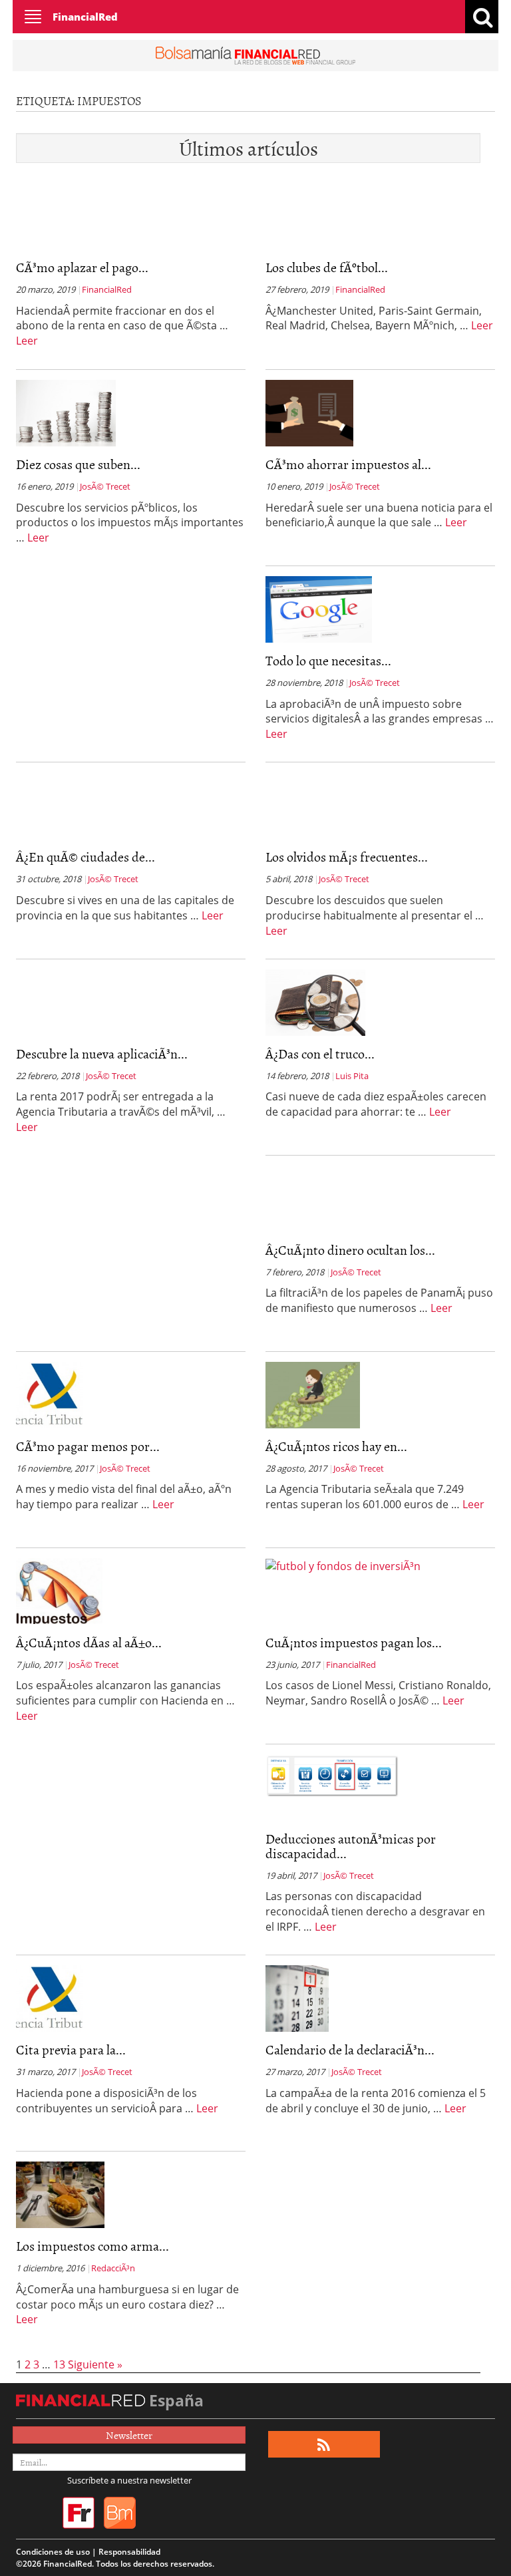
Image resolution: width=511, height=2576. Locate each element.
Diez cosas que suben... (78, 464)
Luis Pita (352, 1076)
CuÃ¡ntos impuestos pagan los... (354, 1642)
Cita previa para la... (71, 2049)
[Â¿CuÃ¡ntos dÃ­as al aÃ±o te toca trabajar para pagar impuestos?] (59, 1590)
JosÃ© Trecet (105, 486)
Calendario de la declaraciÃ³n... (350, 2049)
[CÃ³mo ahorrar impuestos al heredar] (309, 412)
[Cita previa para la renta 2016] (49, 1997)
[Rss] (324, 2445)
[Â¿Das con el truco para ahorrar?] (315, 1001)
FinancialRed (85, 17)
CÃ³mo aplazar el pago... (82, 267)
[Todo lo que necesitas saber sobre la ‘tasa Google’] (319, 608)
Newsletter (129, 2435)
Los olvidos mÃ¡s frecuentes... (347, 856)
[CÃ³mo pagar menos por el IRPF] (49, 1394)
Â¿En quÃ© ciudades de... (85, 856)
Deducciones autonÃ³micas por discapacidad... (351, 1846)
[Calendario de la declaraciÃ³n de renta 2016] (297, 1997)
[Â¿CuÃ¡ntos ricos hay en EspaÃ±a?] (313, 1394)
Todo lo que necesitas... (328, 660)
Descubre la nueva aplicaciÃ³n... (102, 1053)
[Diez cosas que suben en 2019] (66, 412)
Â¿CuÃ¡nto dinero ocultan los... (350, 1249)
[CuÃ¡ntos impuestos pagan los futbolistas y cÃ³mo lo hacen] (343, 1565)
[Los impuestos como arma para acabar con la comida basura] (60, 2193)
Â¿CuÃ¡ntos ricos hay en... (336, 1446)
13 (59, 2364)
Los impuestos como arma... (92, 2245)
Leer (27, 341)
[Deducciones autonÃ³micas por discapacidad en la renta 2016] (332, 1775)
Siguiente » (95, 2364)
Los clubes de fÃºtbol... (327, 267)
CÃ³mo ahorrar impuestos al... (348, 464)
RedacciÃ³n (113, 2268)
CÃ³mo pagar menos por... (88, 1446)
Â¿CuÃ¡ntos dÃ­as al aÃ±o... (89, 1642)
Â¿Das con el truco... (320, 1053)
